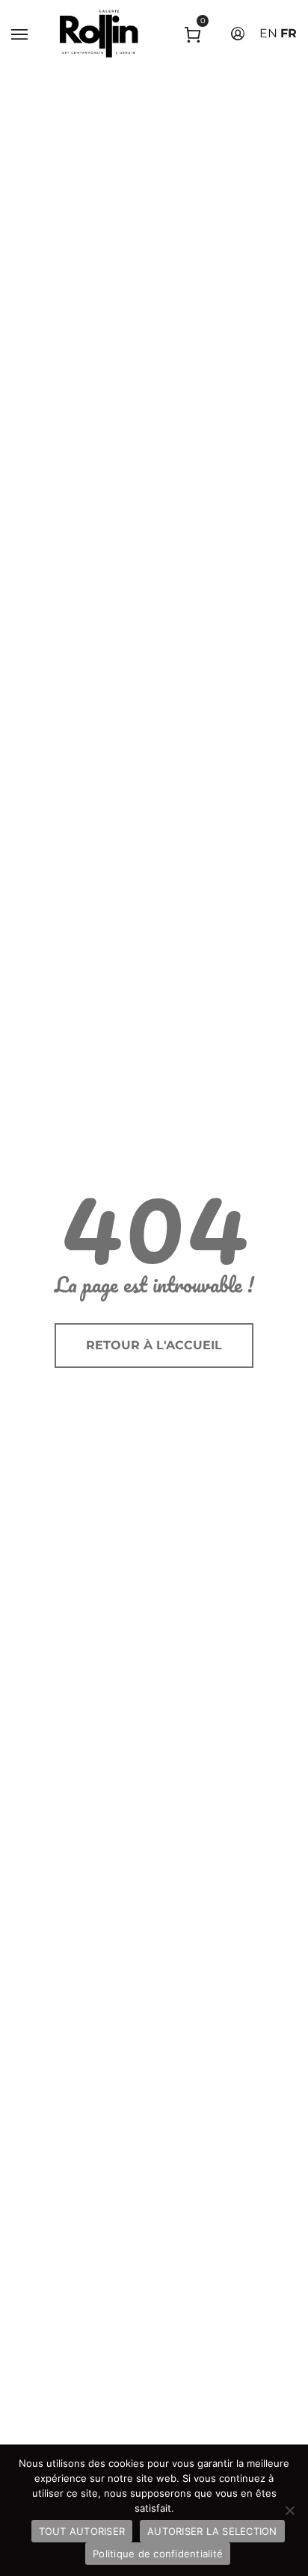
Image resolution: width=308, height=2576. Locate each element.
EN (268, 33)
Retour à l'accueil (154, 1345)
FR (289, 33)
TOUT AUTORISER (82, 2531)
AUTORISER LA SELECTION (212, 2531)
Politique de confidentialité (158, 2554)
